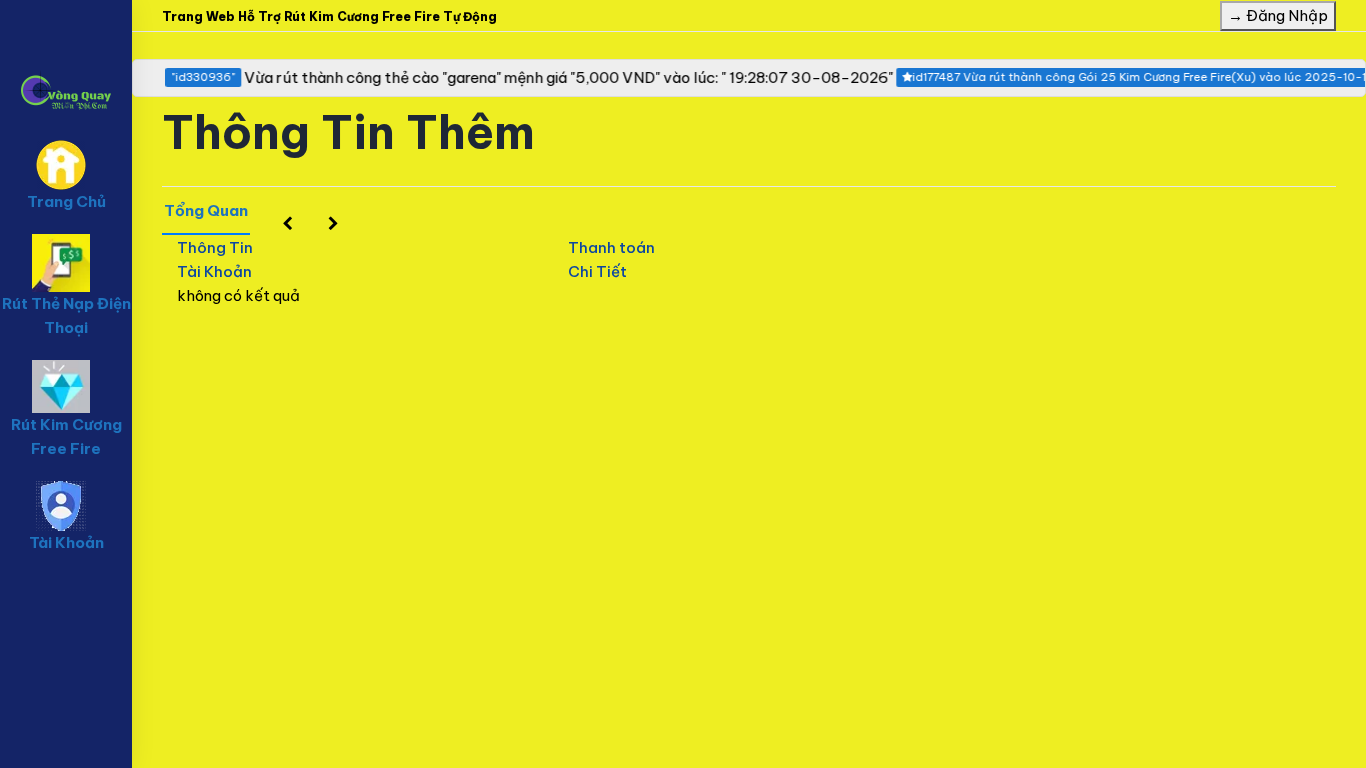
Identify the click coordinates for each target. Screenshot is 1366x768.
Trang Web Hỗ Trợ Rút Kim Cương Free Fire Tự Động (329, 16)
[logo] (66, 61)
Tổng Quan (206, 210)
